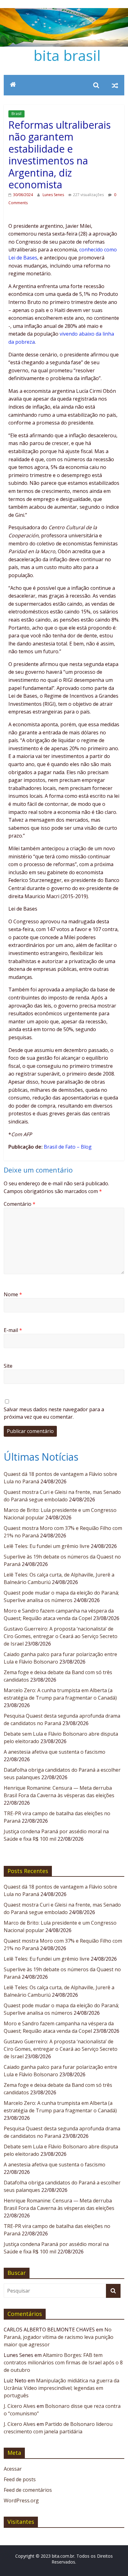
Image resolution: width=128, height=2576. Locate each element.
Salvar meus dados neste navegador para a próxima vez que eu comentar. (54, 1413)
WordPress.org (21, 2500)
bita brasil (67, 55)
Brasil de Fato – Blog (68, 1147)
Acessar (13, 2469)
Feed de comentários (28, 2490)
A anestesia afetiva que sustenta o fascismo (55, 1752)
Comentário (20, 1204)
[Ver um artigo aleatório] (115, 85)
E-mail (13, 1330)
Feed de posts (20, 2479)
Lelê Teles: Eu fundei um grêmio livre (47, 1546)
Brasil (16, 114)
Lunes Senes (54, 195)
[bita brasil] (64, 12)
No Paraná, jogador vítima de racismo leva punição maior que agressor (59, 2337)
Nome (13, 1294)
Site (8, 1366)
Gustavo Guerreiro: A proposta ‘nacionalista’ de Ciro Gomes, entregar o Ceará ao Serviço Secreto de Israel (61, 1636)
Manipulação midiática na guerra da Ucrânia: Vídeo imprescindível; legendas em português (62, 2388)
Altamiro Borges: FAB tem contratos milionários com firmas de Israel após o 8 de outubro (63, 2362)
